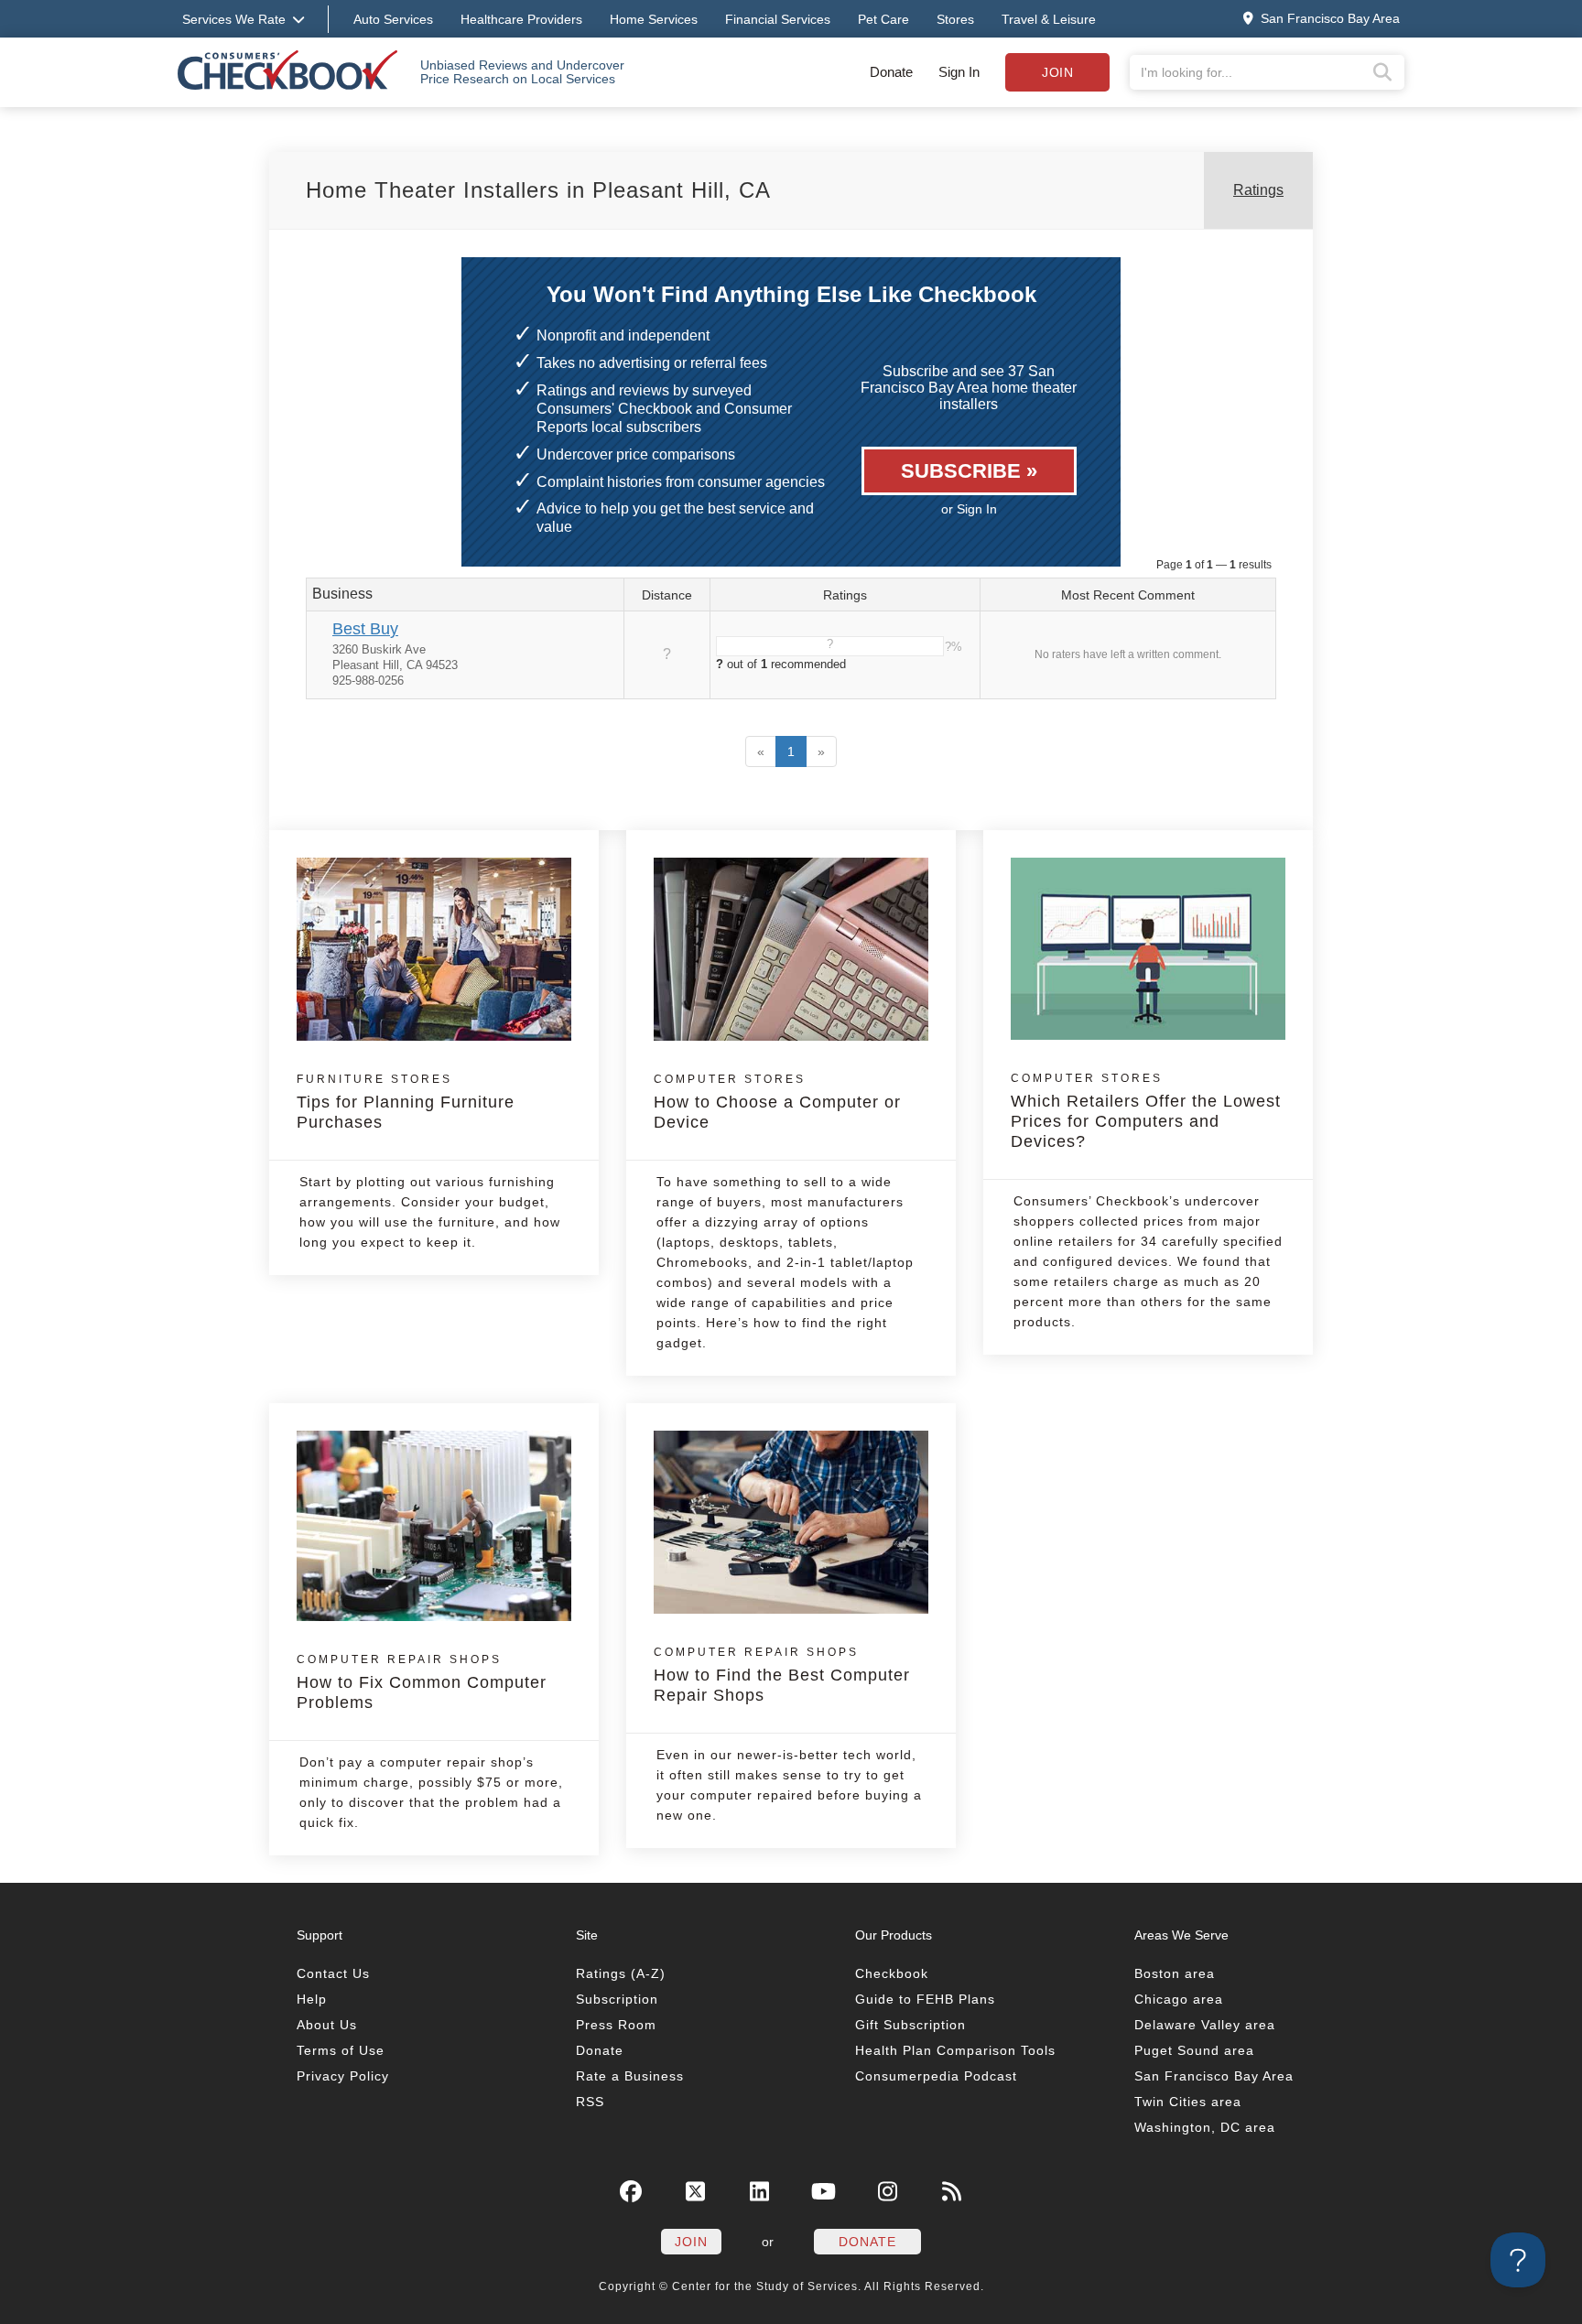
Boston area (1175, 1973)
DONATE (867, 2242)
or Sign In (969, 509)
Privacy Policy (343, 2076)
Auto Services (393, 19)
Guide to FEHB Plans (925, 1999)
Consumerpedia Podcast (936, 2076)
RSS (590, 2102)
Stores (955, 19)
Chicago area (1179, 1999)
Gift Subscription (910, 2025)
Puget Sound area (1194, 2050)
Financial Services (778, 19)
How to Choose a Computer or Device (777, 1102)
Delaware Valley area (1205, 2025)
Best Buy (365, 629)
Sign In (959, 72)
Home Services (654, 19)
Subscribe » (969, 471)
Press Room (616, 2025)
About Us (327, 2025)
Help (312, 1999)
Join (1057, 72)
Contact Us (333, 1973)
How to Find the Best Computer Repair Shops (782, 1675)
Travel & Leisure (1049, 19)
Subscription (617, 1999)
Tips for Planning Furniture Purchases (406, 1102)
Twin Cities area (1188, 2102)
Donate (891, 72)
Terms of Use (341, 2050)
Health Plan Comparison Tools (955, 2050)
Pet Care (883, 19)
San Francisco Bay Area (1214, 2076)
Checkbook (892, 1973)
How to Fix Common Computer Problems (422, 1682)
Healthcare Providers (521, 19)
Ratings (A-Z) (621, 1973)
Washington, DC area (1205, 2127)
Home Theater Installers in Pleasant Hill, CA (538, 190)
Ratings (1258, 190)
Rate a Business (630, 2076)
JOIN (691, 2242)
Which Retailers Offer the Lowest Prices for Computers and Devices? (1146, 1111)
